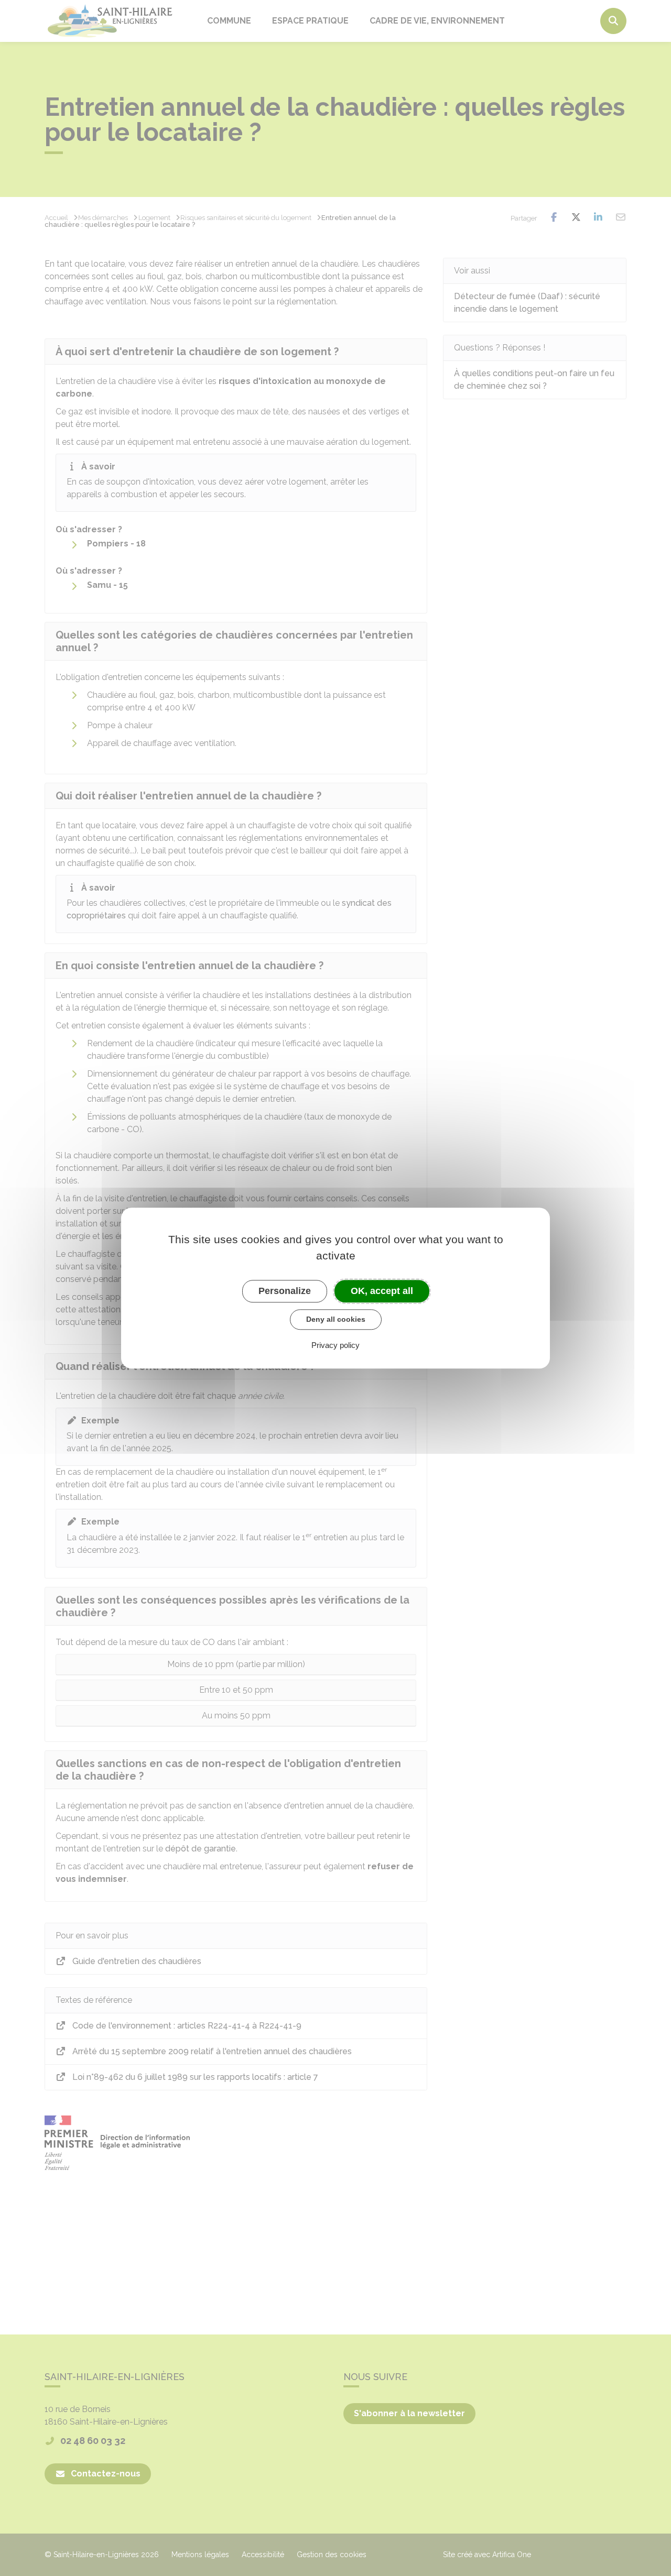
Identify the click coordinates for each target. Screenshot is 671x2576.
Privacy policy (335, 1345)
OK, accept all (382, 1291)
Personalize (285, 1291)
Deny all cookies (336, 1319)
